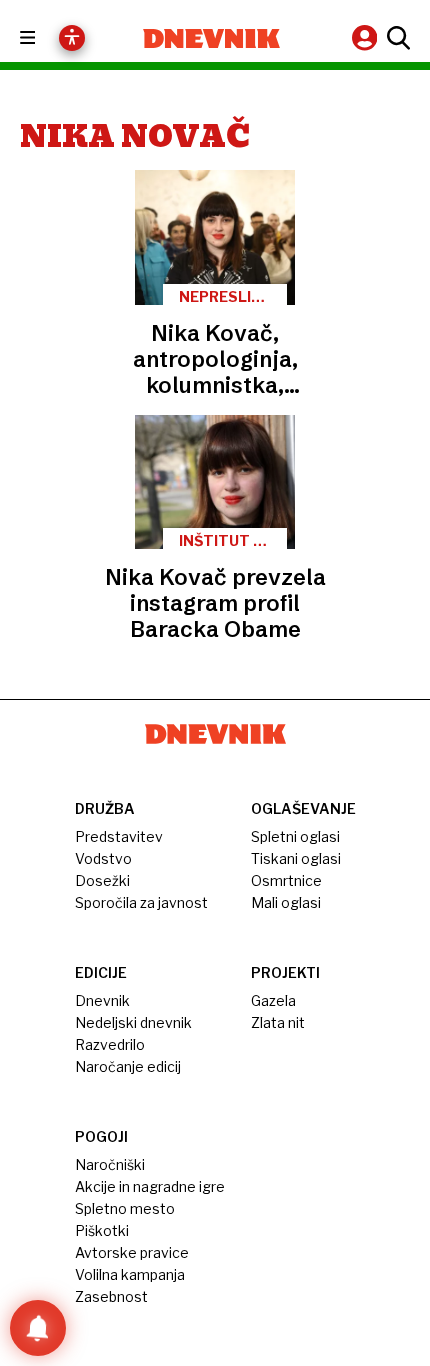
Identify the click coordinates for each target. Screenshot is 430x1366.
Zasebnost (111, 1296)
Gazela (273, 1000)
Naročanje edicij (128, 1066)
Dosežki (102, 880)
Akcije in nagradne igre (150, 1186)
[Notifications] (38, 1328)
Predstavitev (119, 836)
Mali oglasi (286, 902)
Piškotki (102, 1230)
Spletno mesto (125, 1208)
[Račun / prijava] (367, 37)
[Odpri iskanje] (396, 38)
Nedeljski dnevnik (133, 1022)
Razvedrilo (110, 1044)
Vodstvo (103, 858)
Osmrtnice (286, 880)
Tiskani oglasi (296, 858)
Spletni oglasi (295, 836)
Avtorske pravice (132, 1252)
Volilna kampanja (130, 1274)
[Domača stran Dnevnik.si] (211, 38)
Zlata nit (278, 1022)
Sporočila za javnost (141, 902)
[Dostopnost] (72, 38)
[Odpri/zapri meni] (45, 38)
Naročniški (110, 1164)
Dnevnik (102, 1000)
